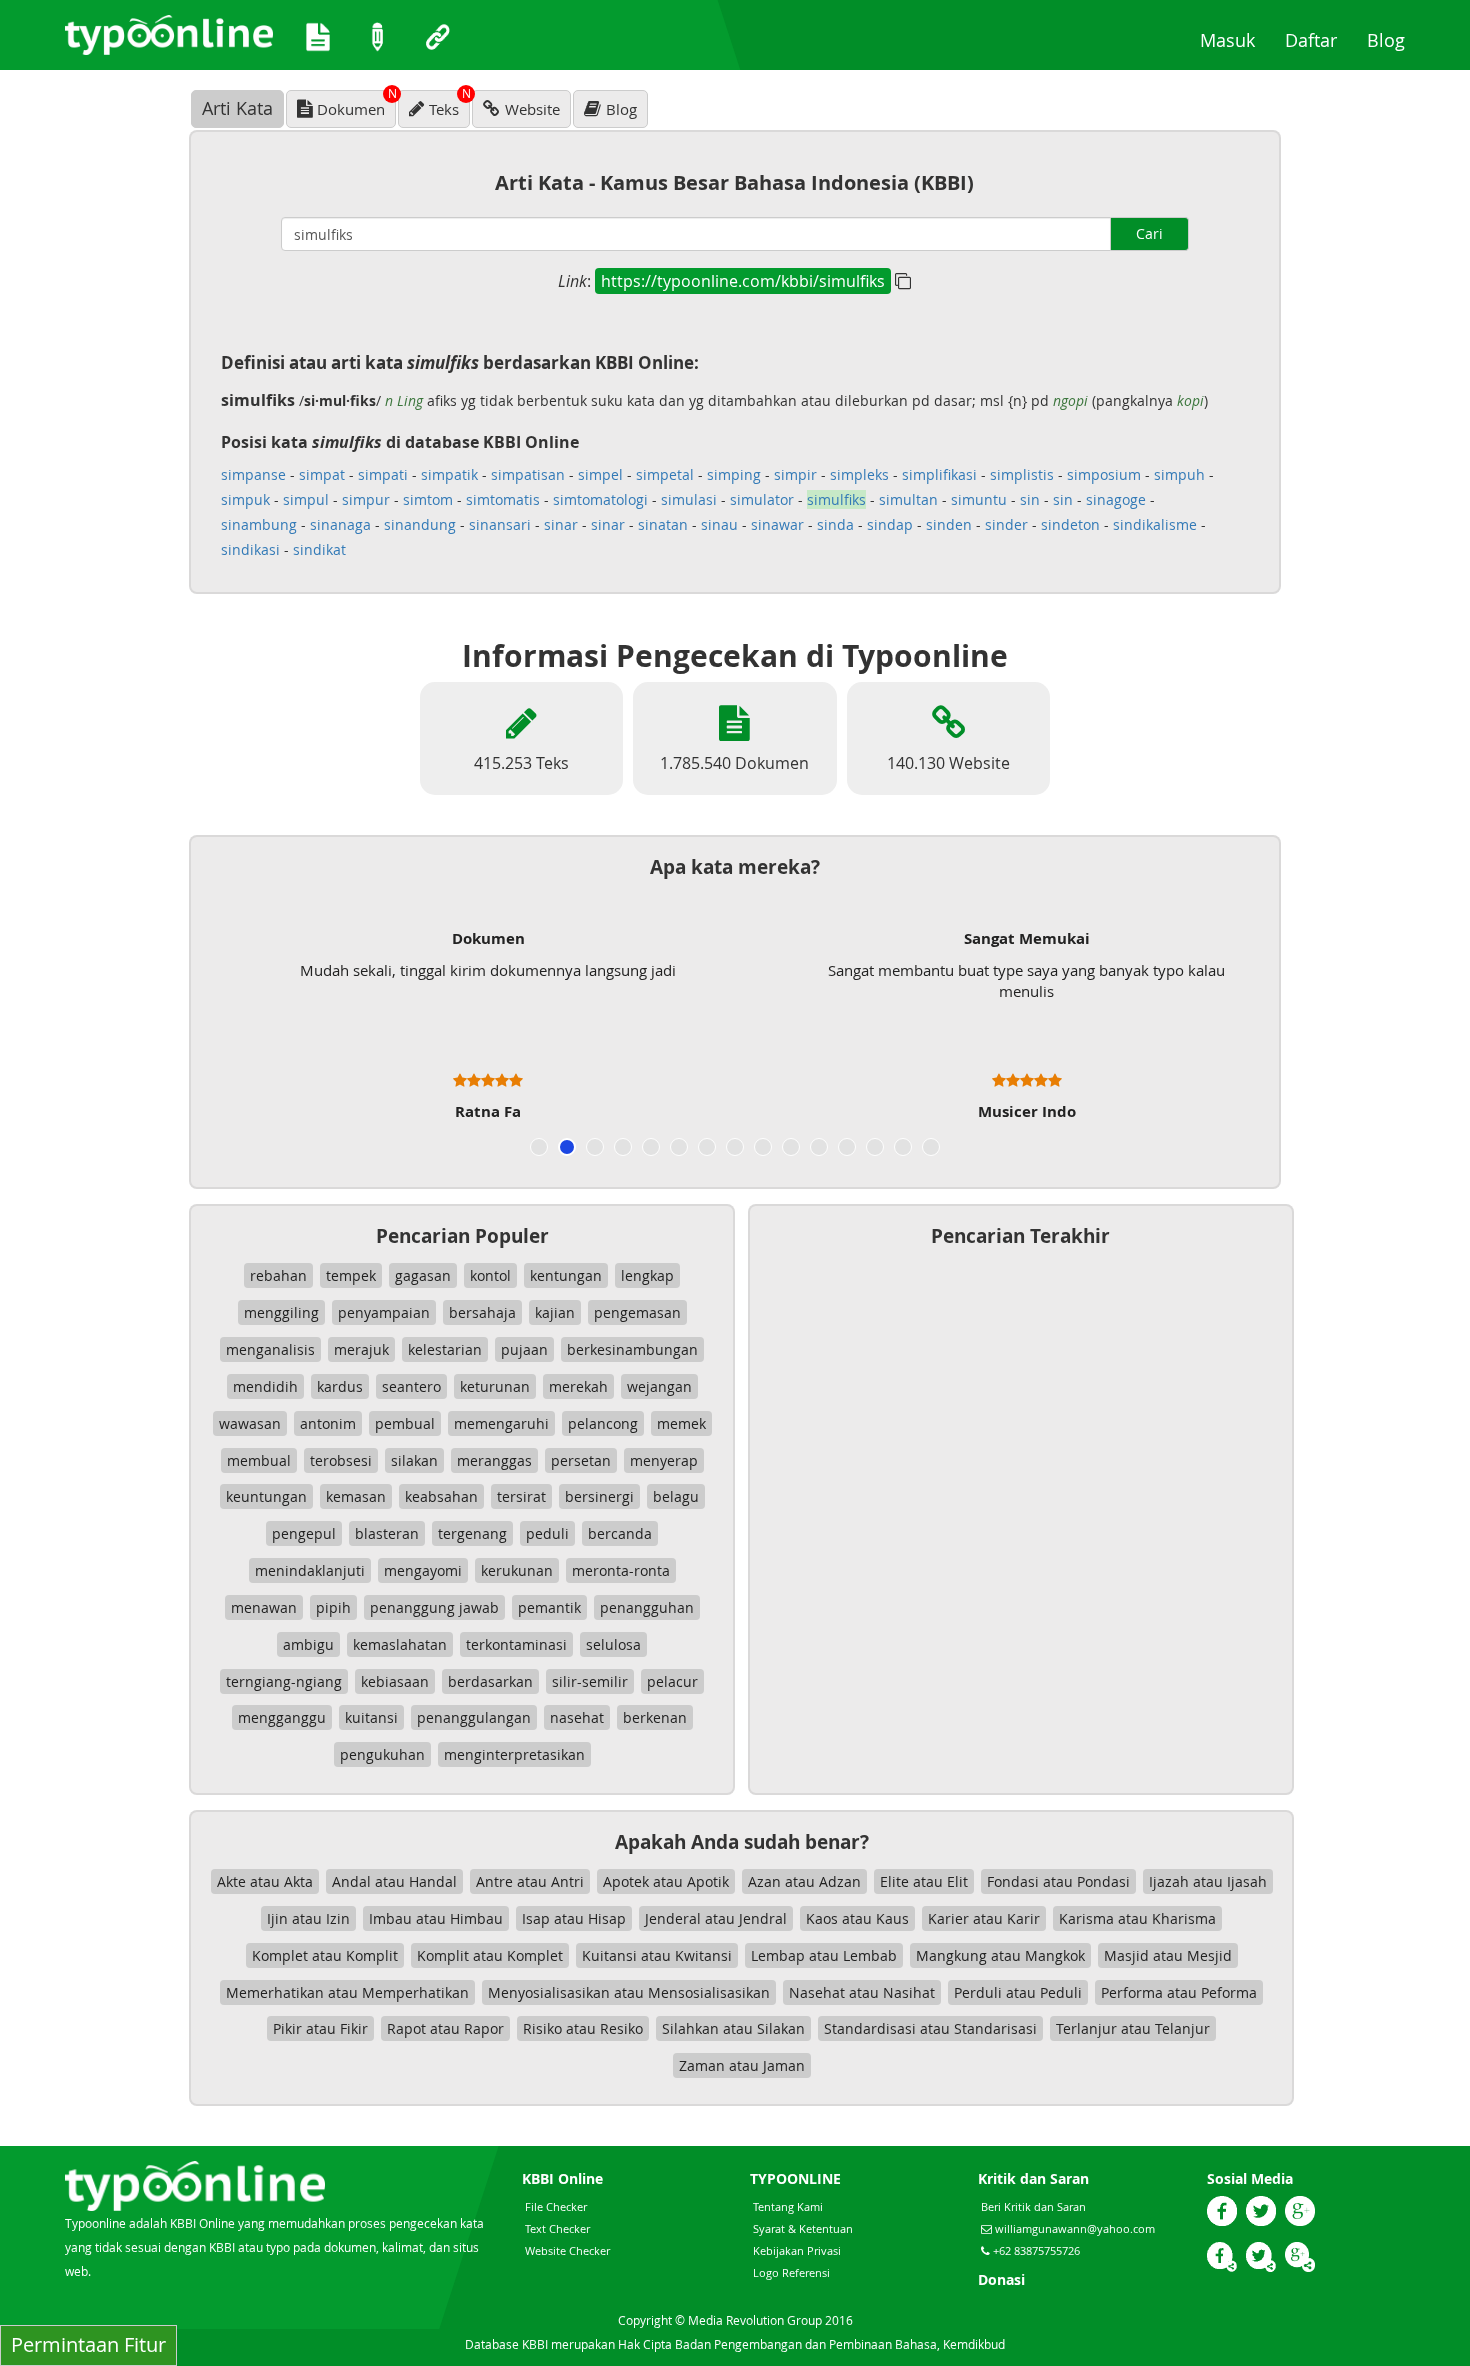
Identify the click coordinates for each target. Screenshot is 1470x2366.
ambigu (308, 1644)
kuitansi (371, 1717)
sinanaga (340, 524)
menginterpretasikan (514, 1754)
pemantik (549, 1607)
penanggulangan (474, 1717)
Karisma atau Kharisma (1137, 1918)
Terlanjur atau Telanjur (1133, 2028)
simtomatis (503, 499)
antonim (328, 1423)
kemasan (356, 1496)
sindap (890, 524)
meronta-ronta (621, 1570)
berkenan (655, 1717)
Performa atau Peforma (1179, 1992)
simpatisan (528, 474)
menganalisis (270, 1349)
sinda (835, 524)
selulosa (613, 1644)
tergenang (472, 1533)
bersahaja (482, 1312)
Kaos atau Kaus (857, 1918)
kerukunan (517, 1570)
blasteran (387, 1533)
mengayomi (423, 1570)
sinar (561, 524)
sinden (949, 524)
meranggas (494, 1460)
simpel (600, 474)
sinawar (777, 524)
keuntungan (266, 1496)
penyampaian (384, 1312)
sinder (1006, 524)
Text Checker (557, 2228)
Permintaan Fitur (88, 2344)
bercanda (620, 1533)
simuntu (979, 499)
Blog (1393, 39)
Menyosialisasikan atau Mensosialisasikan (629, 1992)
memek (681, 1423)
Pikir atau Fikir (320, 2028)
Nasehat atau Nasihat (862, 1992)
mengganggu (282, 1717)
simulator (762, 499)
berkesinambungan (632, 1349)
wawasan (250, 1423)
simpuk (245, 499)
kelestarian (445, 1349)
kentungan (566, 1275)
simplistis (1022, 474)
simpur (366, 499)
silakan (414, 1460)
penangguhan (647, 1607)
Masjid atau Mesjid (1168, 1955)
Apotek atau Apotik (666, 1881)
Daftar (1318, 39)
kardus (340, 1386)
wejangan (659, 1386)
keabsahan (441, 1496)
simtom (428, 499)
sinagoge (1116, 499)
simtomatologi (600, 499)
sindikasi (250, 549)
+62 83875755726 (1035, 2250)
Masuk (1235, 39)
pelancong (603, 1423)
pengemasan (637, 1312)
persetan (581, 1460)
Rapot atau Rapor (445, 2028)
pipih (333, 1607)
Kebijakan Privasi (797, 2250)
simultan (908, 499)
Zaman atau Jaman (742, 2065)
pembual (405, 1423)
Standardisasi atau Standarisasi (930, 2028)
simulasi (689, 499)
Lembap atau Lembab (824, 1955)
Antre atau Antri (530, 1881)
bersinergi (599, 1496)
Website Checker (567, 2250)
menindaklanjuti (310, 1570)
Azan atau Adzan (804, 1881)
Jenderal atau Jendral (716, 1918)
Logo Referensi (791, 2272)
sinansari (500, 524)
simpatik (449, 474)
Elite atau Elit (924, 1881)
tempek (351, 1275)
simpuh (1179, 474)
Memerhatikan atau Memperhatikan (347, 1992)
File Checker (556, 2206)
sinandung (420, 524)
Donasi (1001, 2279)
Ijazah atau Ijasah (1208, 1881)
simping (734, 474)
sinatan (663, 524)
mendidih (265, 1386)
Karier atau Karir (984, 1918)
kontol (490, 1275)
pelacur (672, 1681)
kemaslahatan (400, 1644)
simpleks (859, 474)
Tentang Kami (788, 2206)
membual (259, 1460)
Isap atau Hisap (574, 1918)
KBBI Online (562, 2178)
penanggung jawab (434, 1607)
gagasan (423, 1275)
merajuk (361, 1349)
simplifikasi (939, 474)
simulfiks (836, 499)
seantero (411, 1386)
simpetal (665, 474)
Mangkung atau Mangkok (1000, 1955)
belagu (676, 1496)
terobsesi (341, 1460)
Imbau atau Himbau (436, 1918)
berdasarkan (490, 1681)
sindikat (319, 549)
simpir (795, 474)
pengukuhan (382, 1754)
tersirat (521, 1496)
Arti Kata (237, 108)
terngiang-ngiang (284, 1681)
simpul (306, 499)
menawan (264, 1607)
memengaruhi (501, 1423)
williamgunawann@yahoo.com (1075, 2228)
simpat (322, 474)
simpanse (253, 474)
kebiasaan (395, 1681)
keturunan (495, 1386)
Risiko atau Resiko (583, 2028)
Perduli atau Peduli (1018, 1992)
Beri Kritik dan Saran (1033, 2206)
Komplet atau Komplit (325, 1955)
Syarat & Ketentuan (803, 2228)
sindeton (1070, 524)
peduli (547, 1533)
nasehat (577, 1717)
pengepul (304, 1533)
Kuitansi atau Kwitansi (657, 1955)
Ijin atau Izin (308, 1918)
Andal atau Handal (394, 1881)
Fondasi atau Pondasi (1058, 1881)
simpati (383, 474)
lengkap (647, 1275)
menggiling (281, 1312)
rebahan (278, 1275)
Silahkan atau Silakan (733, 2028)
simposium (1104, 474)
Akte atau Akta (265, 1881)
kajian (555, 1312)
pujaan (524, 1349)
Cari (1149, 233)
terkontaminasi (516, 1644)
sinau (719, 524)
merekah (578, 1386)
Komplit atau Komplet (490, 1955)
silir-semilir (590, 1681)
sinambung (259, 524)
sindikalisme (1155, 524)
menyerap (664, 1460)
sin (1030, 499)
